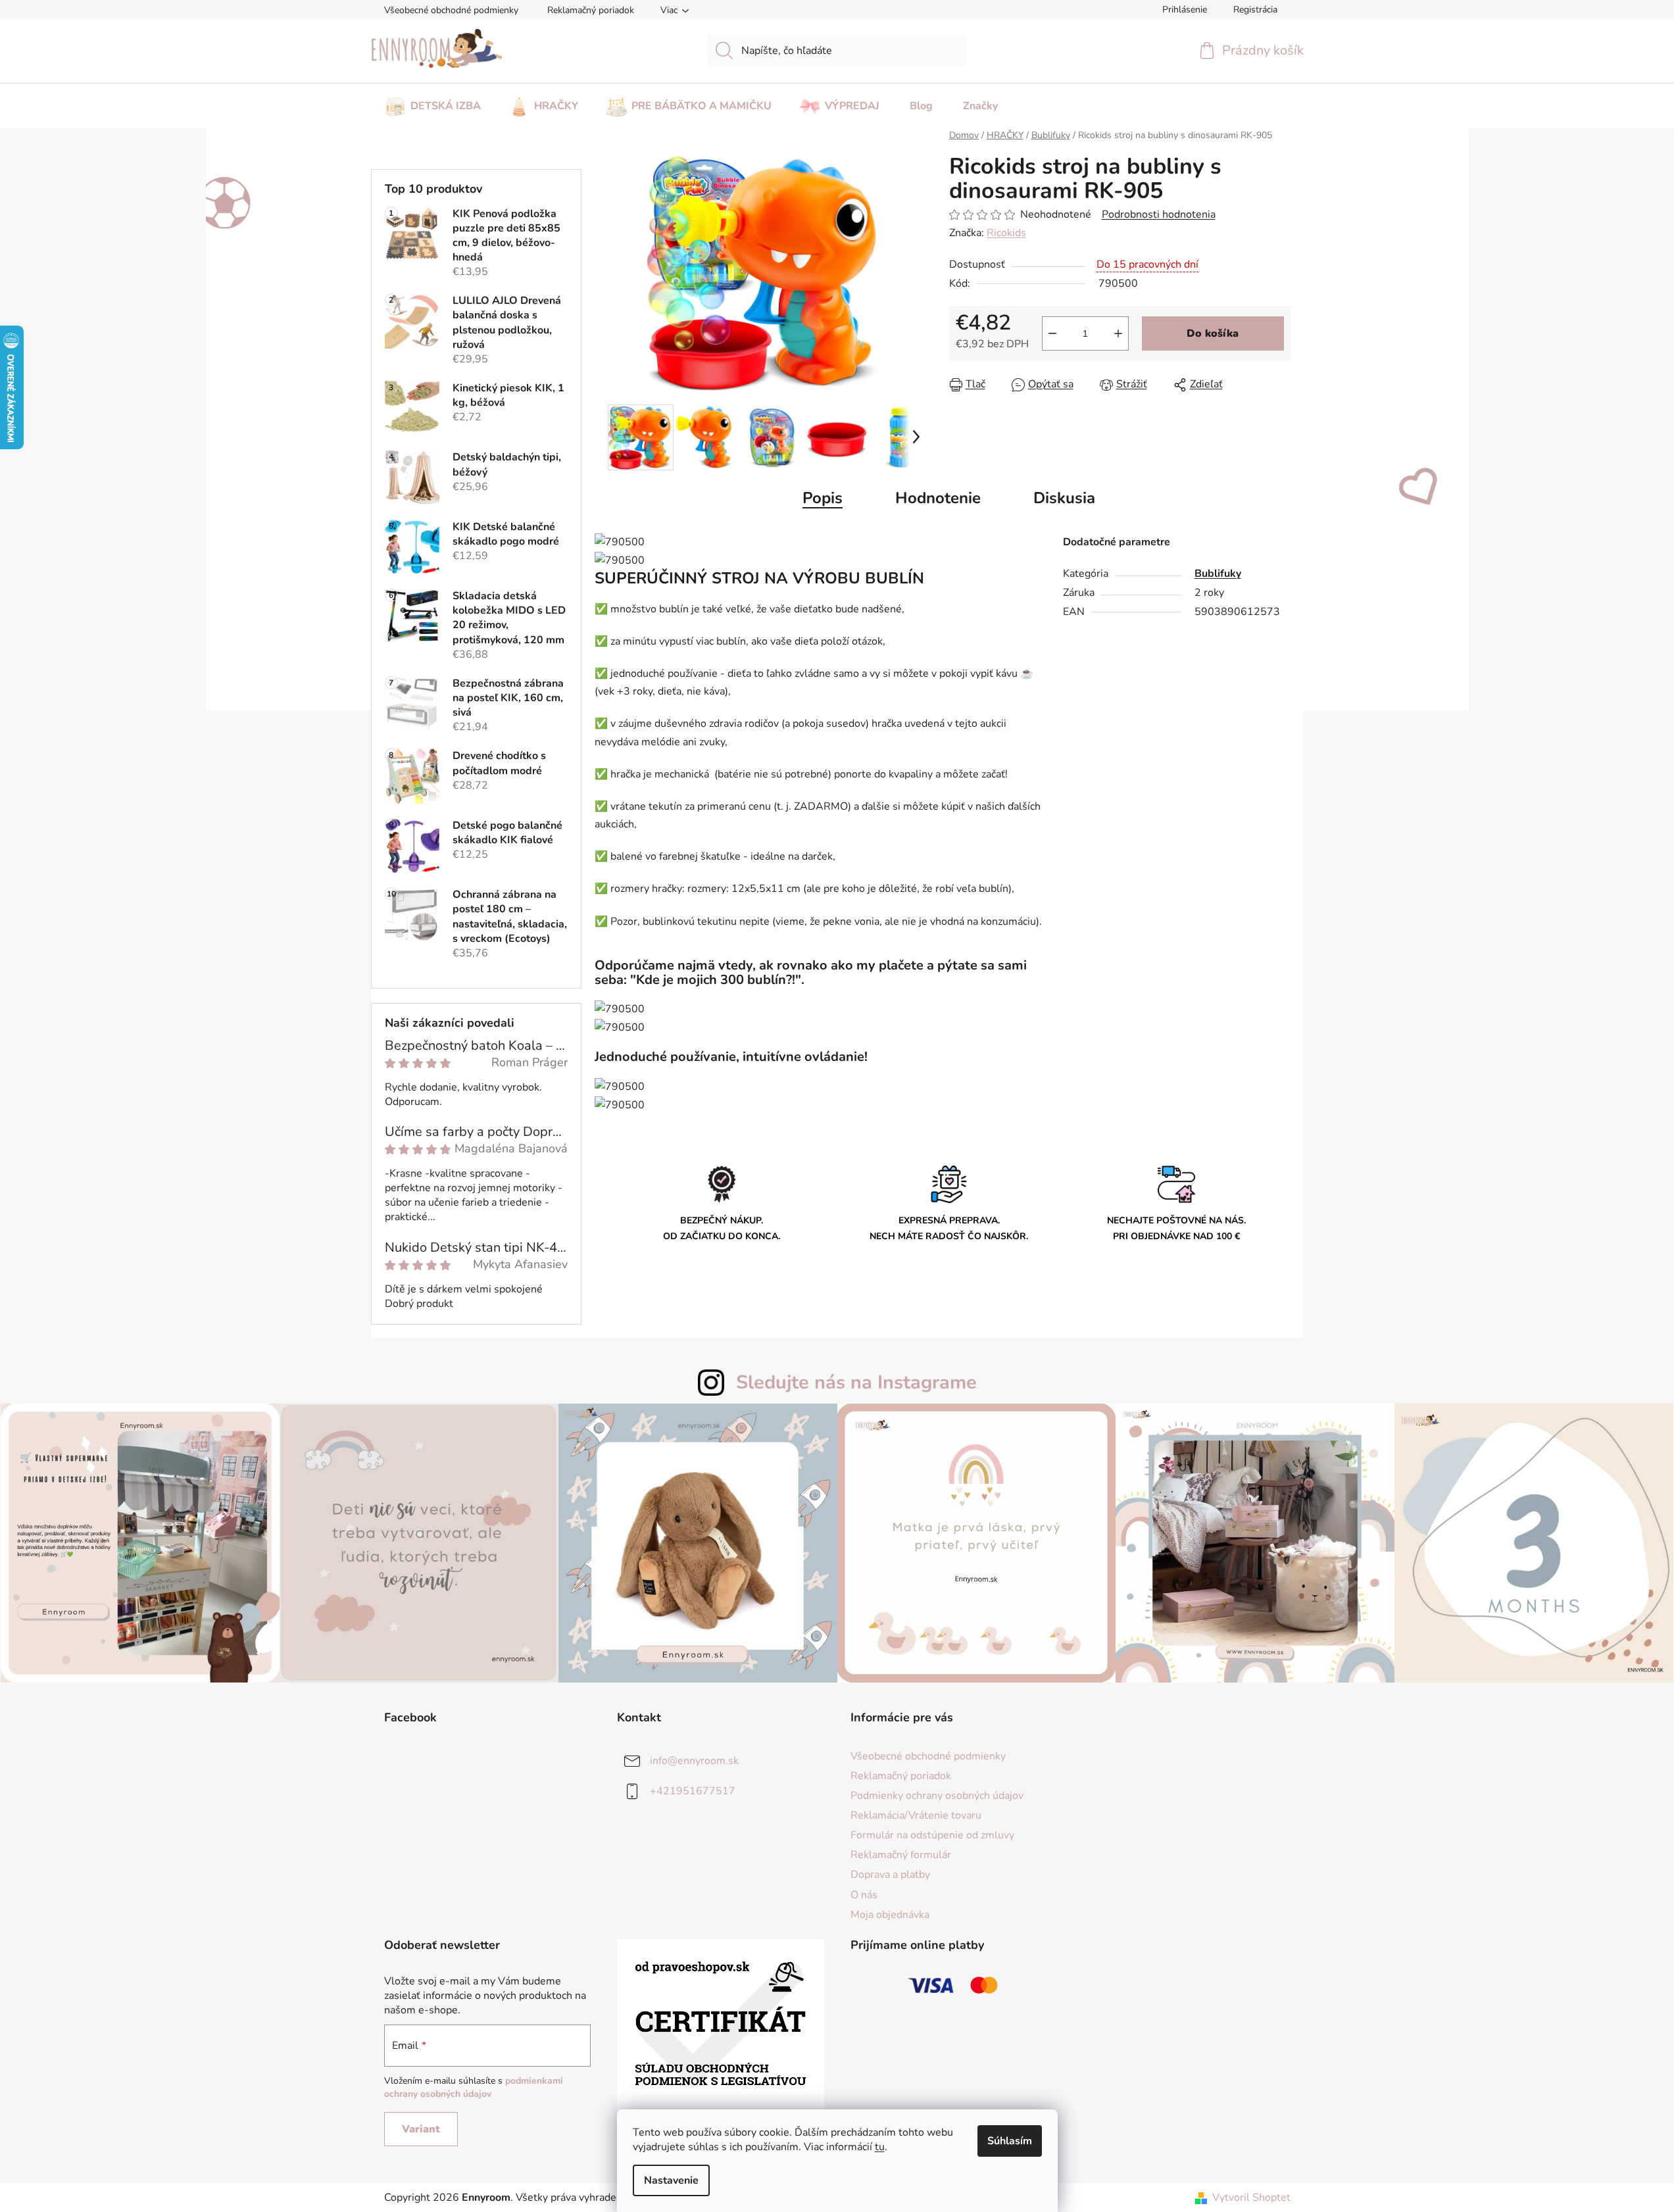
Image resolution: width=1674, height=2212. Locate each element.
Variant (421, 2129)
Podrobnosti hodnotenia (1159, 214)
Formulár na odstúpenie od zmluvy (932, 1835)
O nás (864, 1895)
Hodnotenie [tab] (938, 498)
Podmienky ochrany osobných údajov (937, 1796)
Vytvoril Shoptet (1251, 2198)
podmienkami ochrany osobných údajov (474, 2087)
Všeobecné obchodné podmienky (451, 10)
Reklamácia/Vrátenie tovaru (916, 1815)
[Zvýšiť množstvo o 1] (1118, 333)
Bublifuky (1218, 574)
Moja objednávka (890, 1915)
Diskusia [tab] (1064, 498)
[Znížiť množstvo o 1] (1052, 333)
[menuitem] (432, 102)
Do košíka (1213, 333)
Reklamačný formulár (901, 1855)
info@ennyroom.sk (694, 1761)
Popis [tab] (823, 498)
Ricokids (1006, 233)
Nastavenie (671, 2180)
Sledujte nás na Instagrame (856, 1382)
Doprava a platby (890, 1875)
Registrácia (1255, 10)
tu (880, 2147)
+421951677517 (693, 1791)
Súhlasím (1010, 2141)
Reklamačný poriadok (591, 10)
